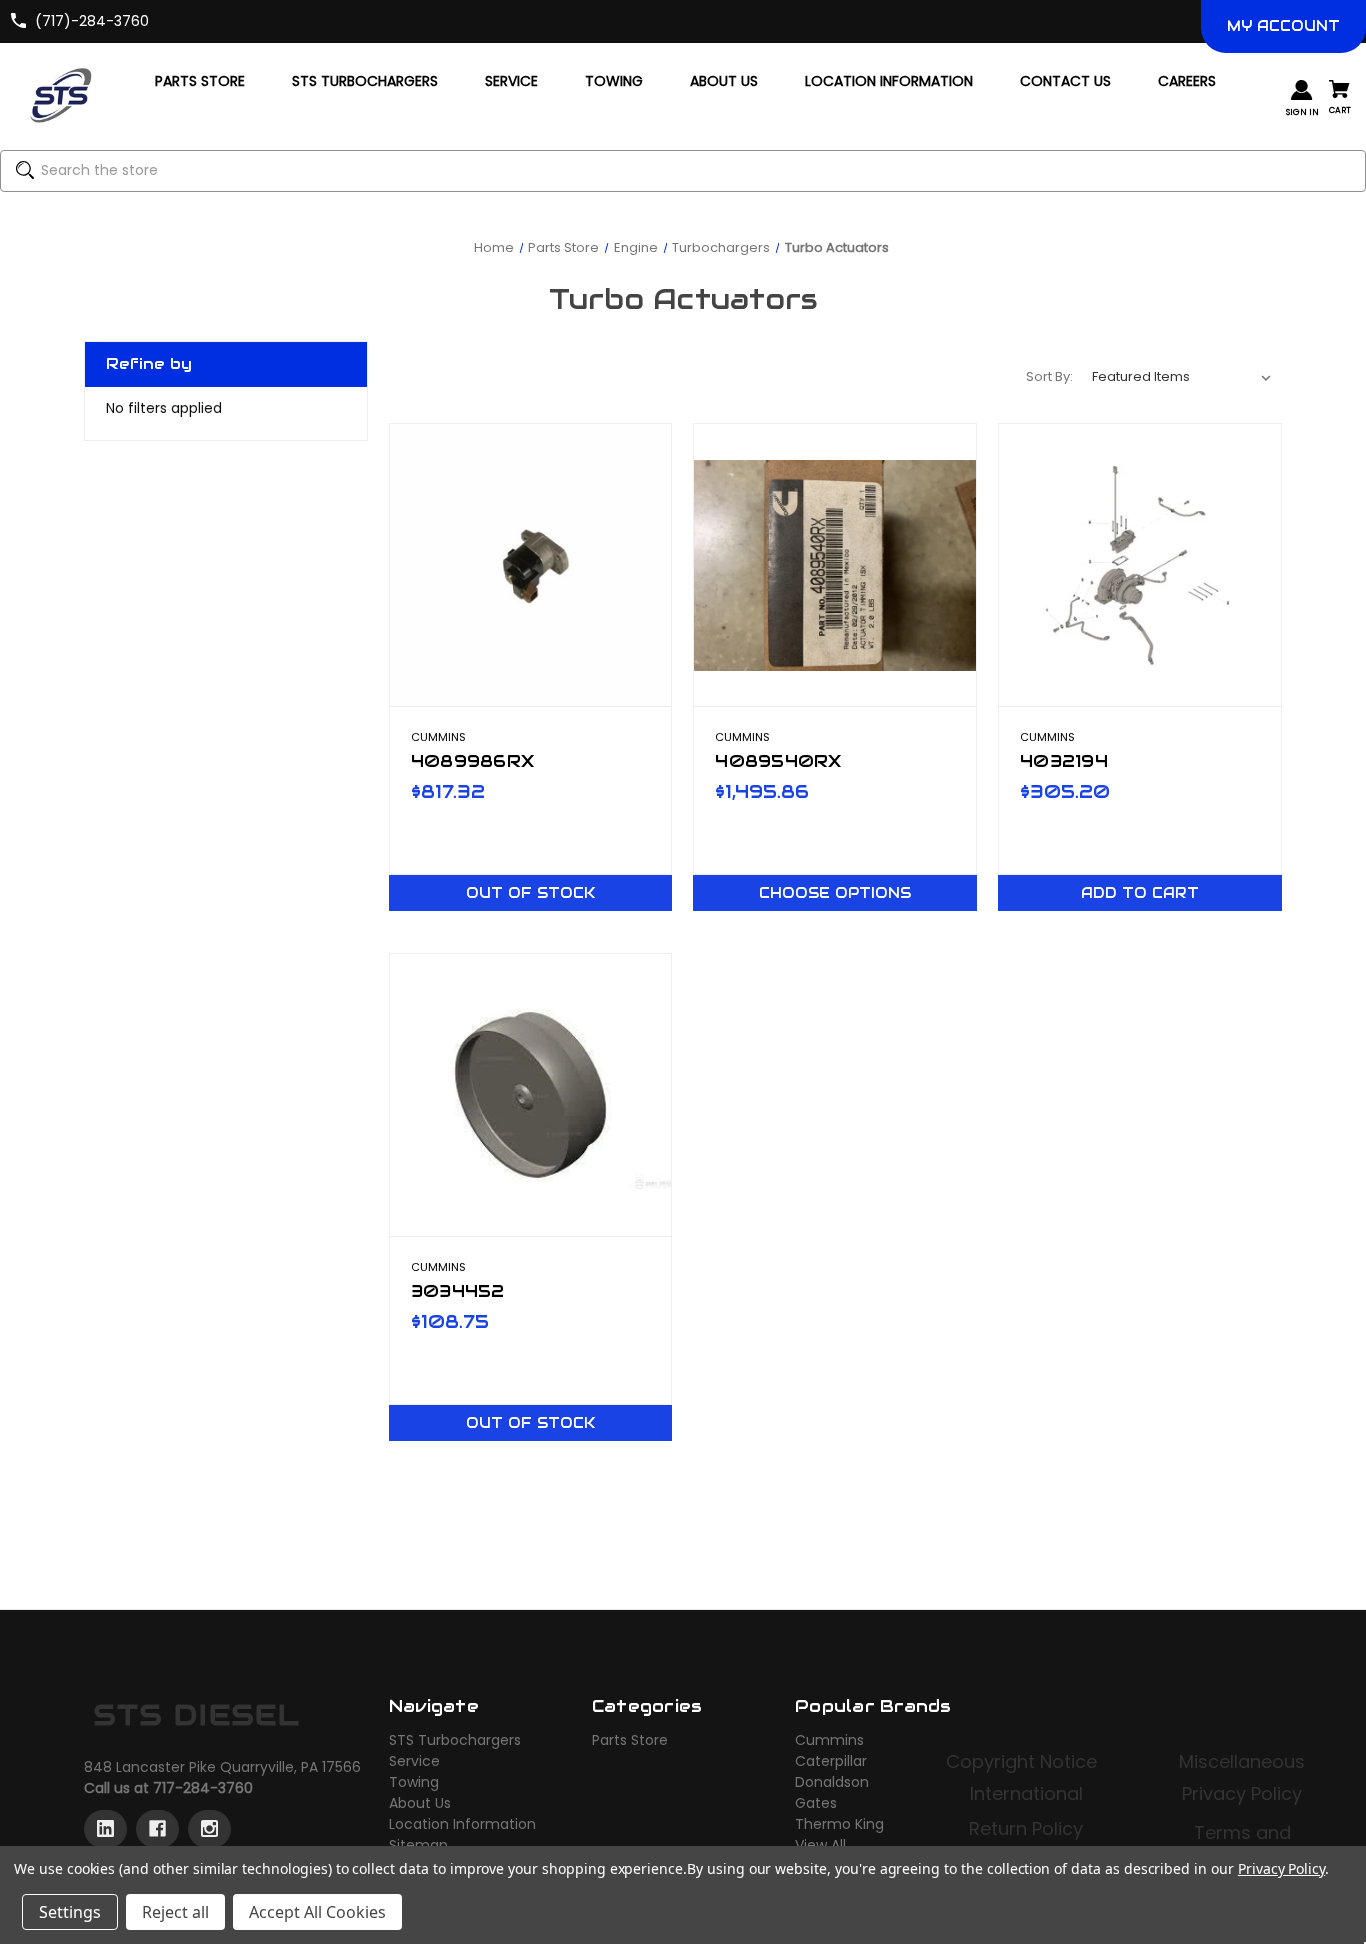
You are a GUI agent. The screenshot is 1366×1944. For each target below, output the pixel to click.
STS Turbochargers (455, 1740)
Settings (70, 1912)
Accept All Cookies (317, 1912)
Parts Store (630, 1740)
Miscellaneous (1242, 1761)
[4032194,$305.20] (1140, 565)
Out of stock (530, 893)
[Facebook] (157, 1829)
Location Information (462, 1824)
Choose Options (835, 893)
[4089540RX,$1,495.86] (835, 565)
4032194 (1064, 761)
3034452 (458, 1291)
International (1026, 1793)
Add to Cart (1140, 893)
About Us (420, 1803)
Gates (816, 1803)
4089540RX (778, 761)
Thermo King (839, 1824)
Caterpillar (831, 1761)
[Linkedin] (105, 1829)
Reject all (175, 1912)
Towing (414, 1782)
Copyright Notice (1024, 1761)
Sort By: (1049, 376)
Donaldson (832, 1782)
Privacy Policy (1242, 1793)
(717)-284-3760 (92, 21)
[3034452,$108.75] (531, 1095)
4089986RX (472, 761)
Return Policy (1026, 1828)
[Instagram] (209, 1829)
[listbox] (1182, 377)
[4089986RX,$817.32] (531, 565)
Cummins (829, 1740)
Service (414, 1761)
